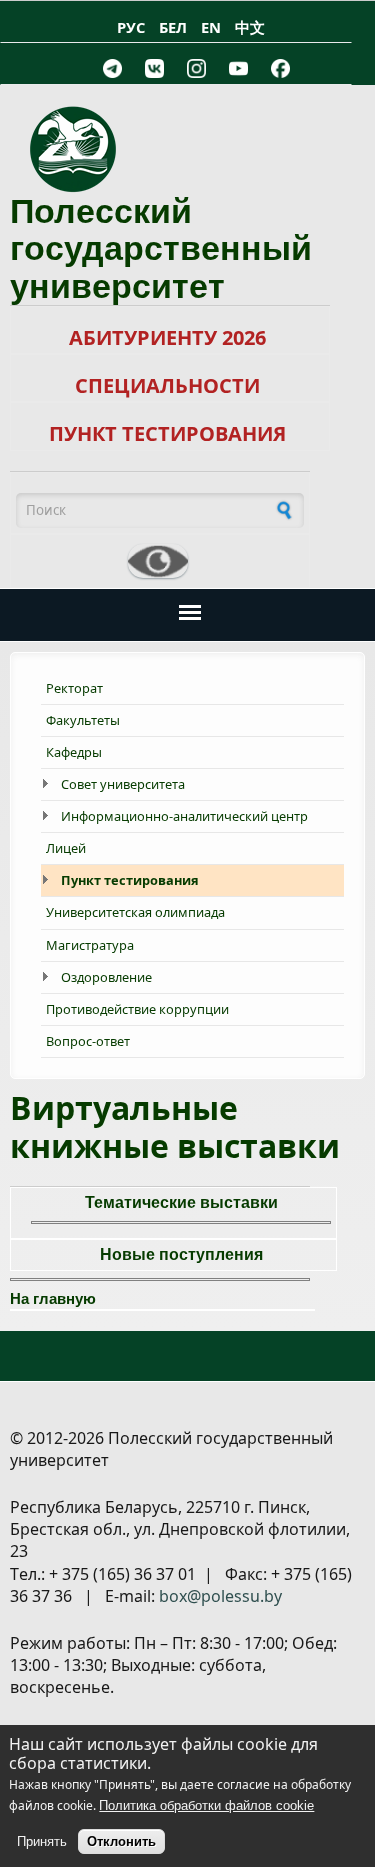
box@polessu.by (220, 1596)
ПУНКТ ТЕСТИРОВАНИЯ (167, 433)
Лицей (66, 848)
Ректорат (74, 688)
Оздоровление (106, 977)
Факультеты (83, 720)
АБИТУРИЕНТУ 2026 (167, 337)
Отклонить (121, 1841)
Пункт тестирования (130, 880)
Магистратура (90, 945)
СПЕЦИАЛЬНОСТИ (167, 385)
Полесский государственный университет (161, 248)
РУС (131, 27)
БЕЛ (173, 27)
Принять (42, 1841)
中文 (250, 27)
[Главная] (187, 149)
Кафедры (74, 752)
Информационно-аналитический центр (184, 816)
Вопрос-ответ (88, 1041)
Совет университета (123, 784)
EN (211, 27)
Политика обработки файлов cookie (206, 1805)
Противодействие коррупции (137, 1009)
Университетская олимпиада (135, 912)
